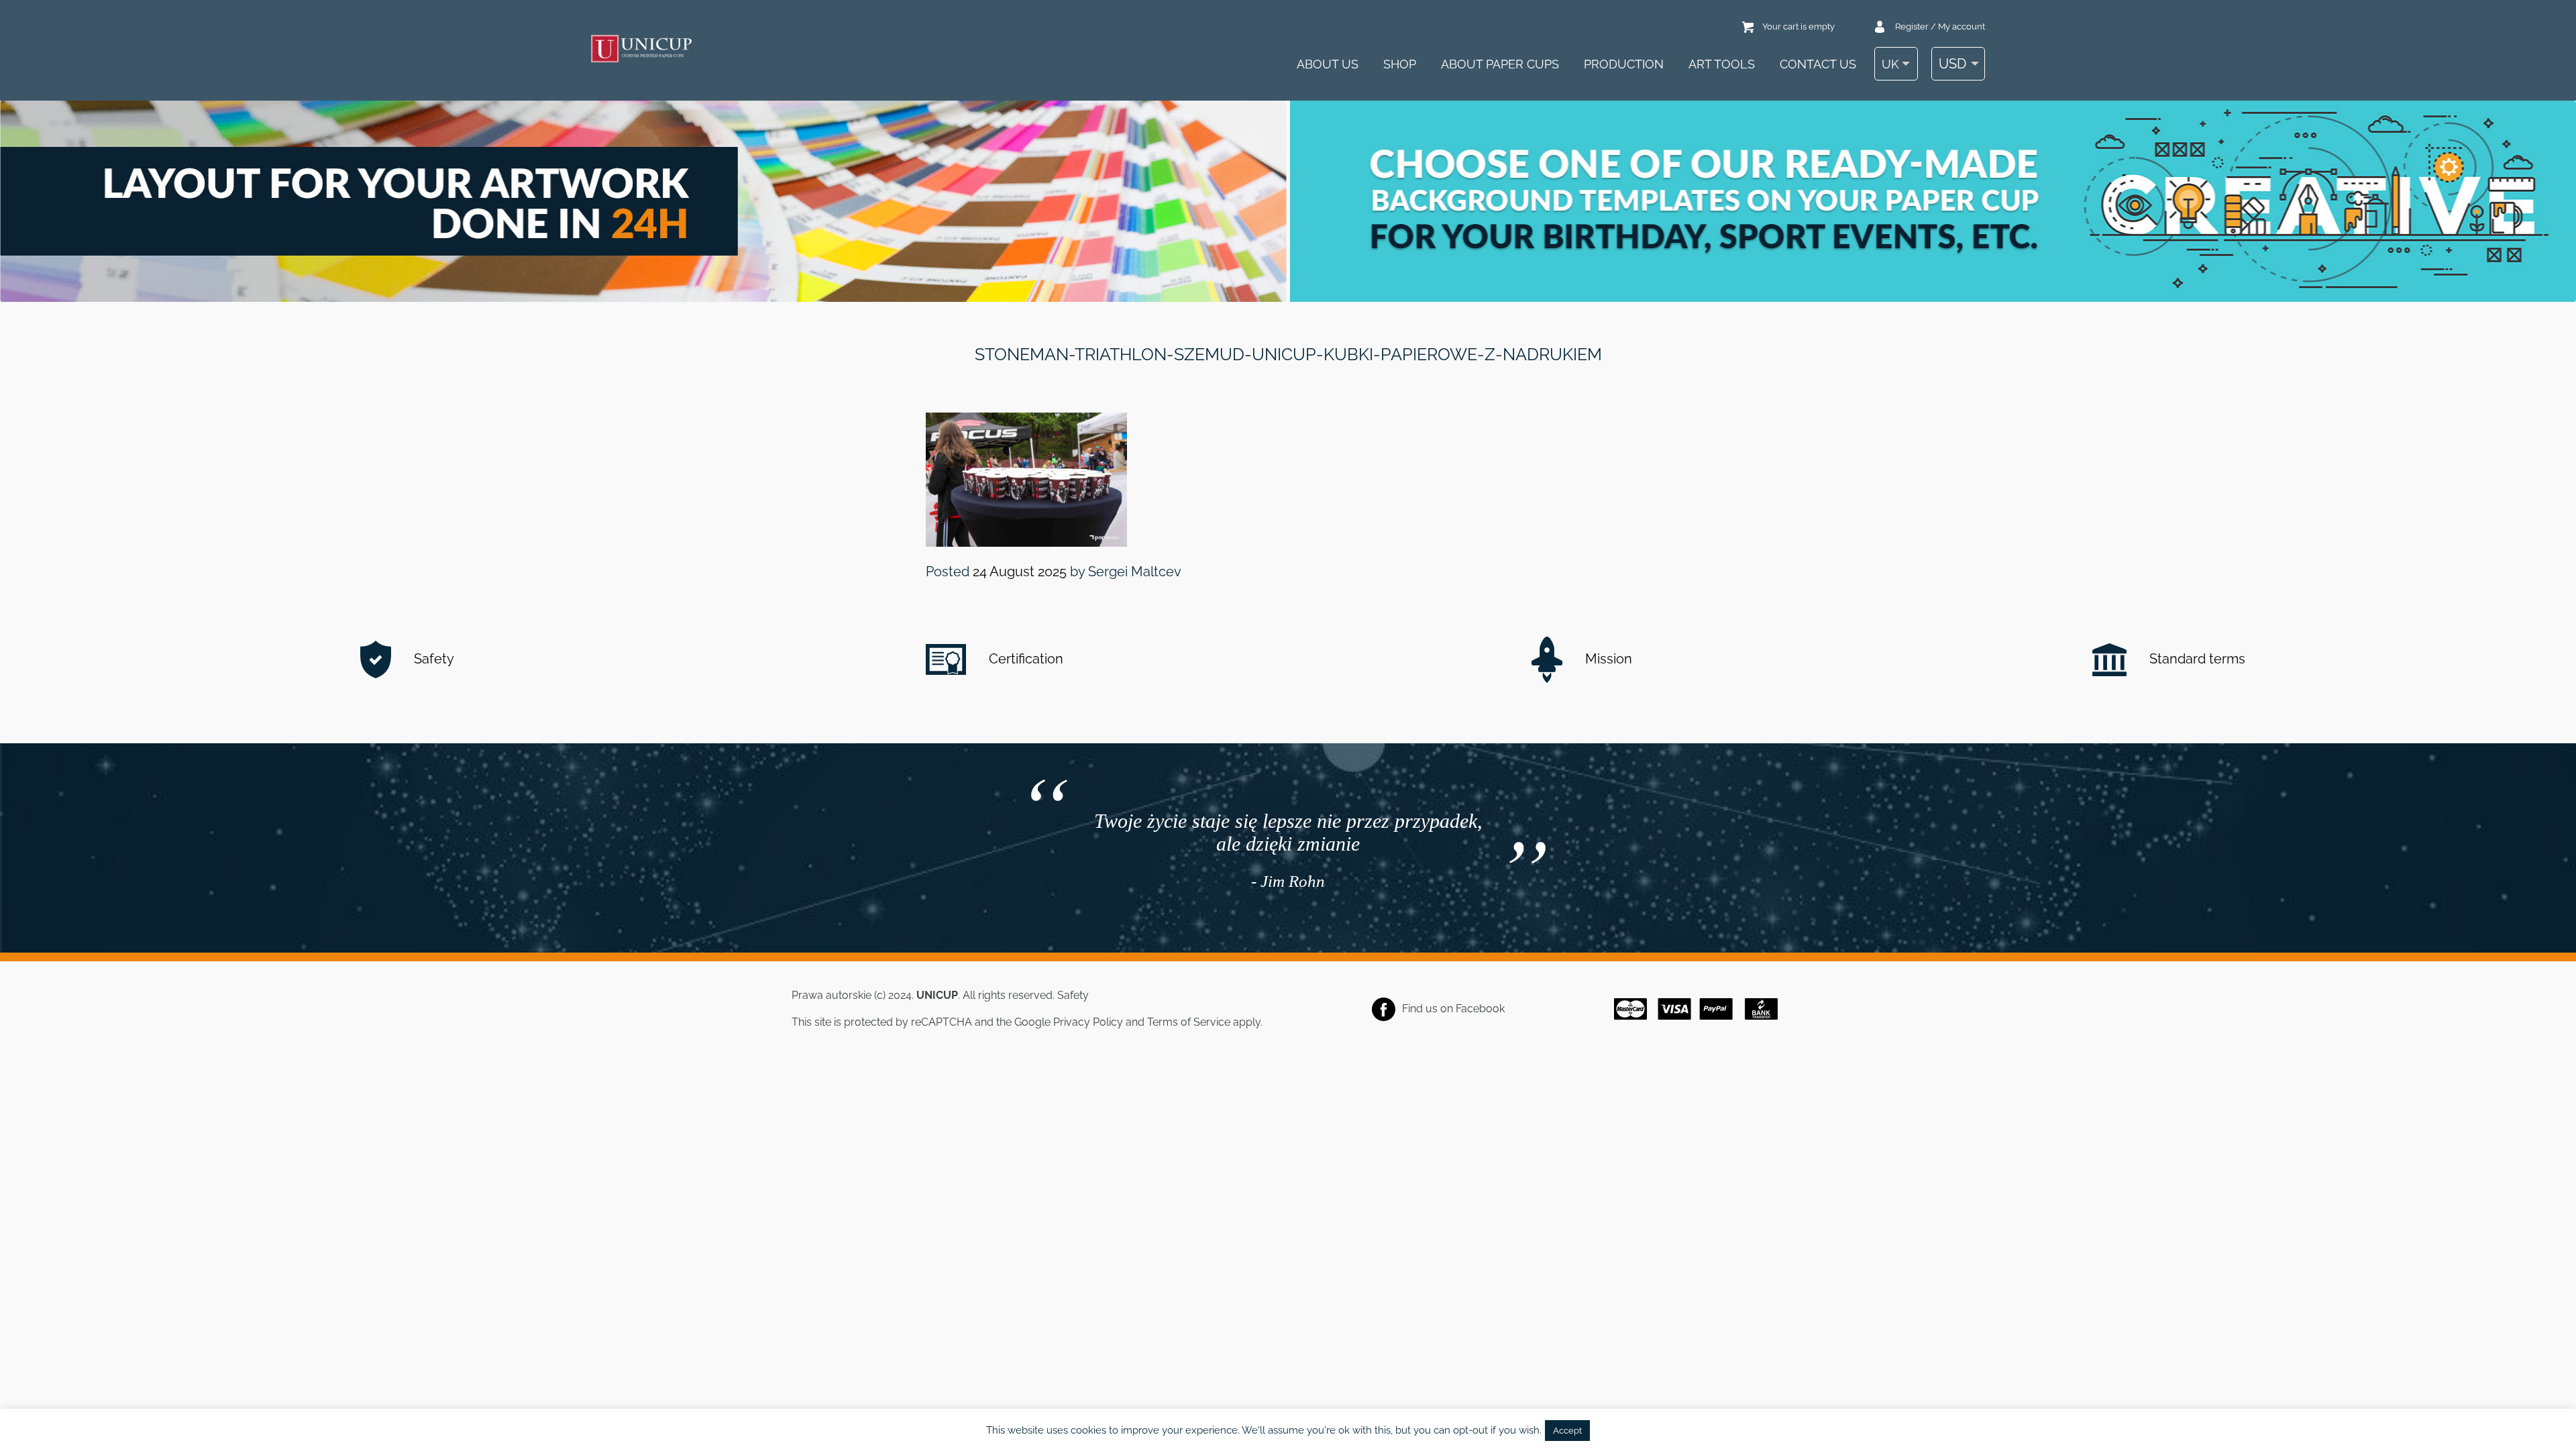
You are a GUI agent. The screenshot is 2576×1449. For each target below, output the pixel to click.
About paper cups (1500, 64)
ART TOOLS (1722, 64)
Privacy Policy (1088, 1022)
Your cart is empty (1799, 26)
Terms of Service (1189, 1022)
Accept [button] (1567, 1431)
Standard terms (2196, 659)
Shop (1400, 64)
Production (1624, 64)
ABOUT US (1328, 64)
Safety (432, 659)
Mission (1607, 659)
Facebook (1480, 1009)
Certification (1024, 659)
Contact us (1818, 64)
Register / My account (1940, 26)
